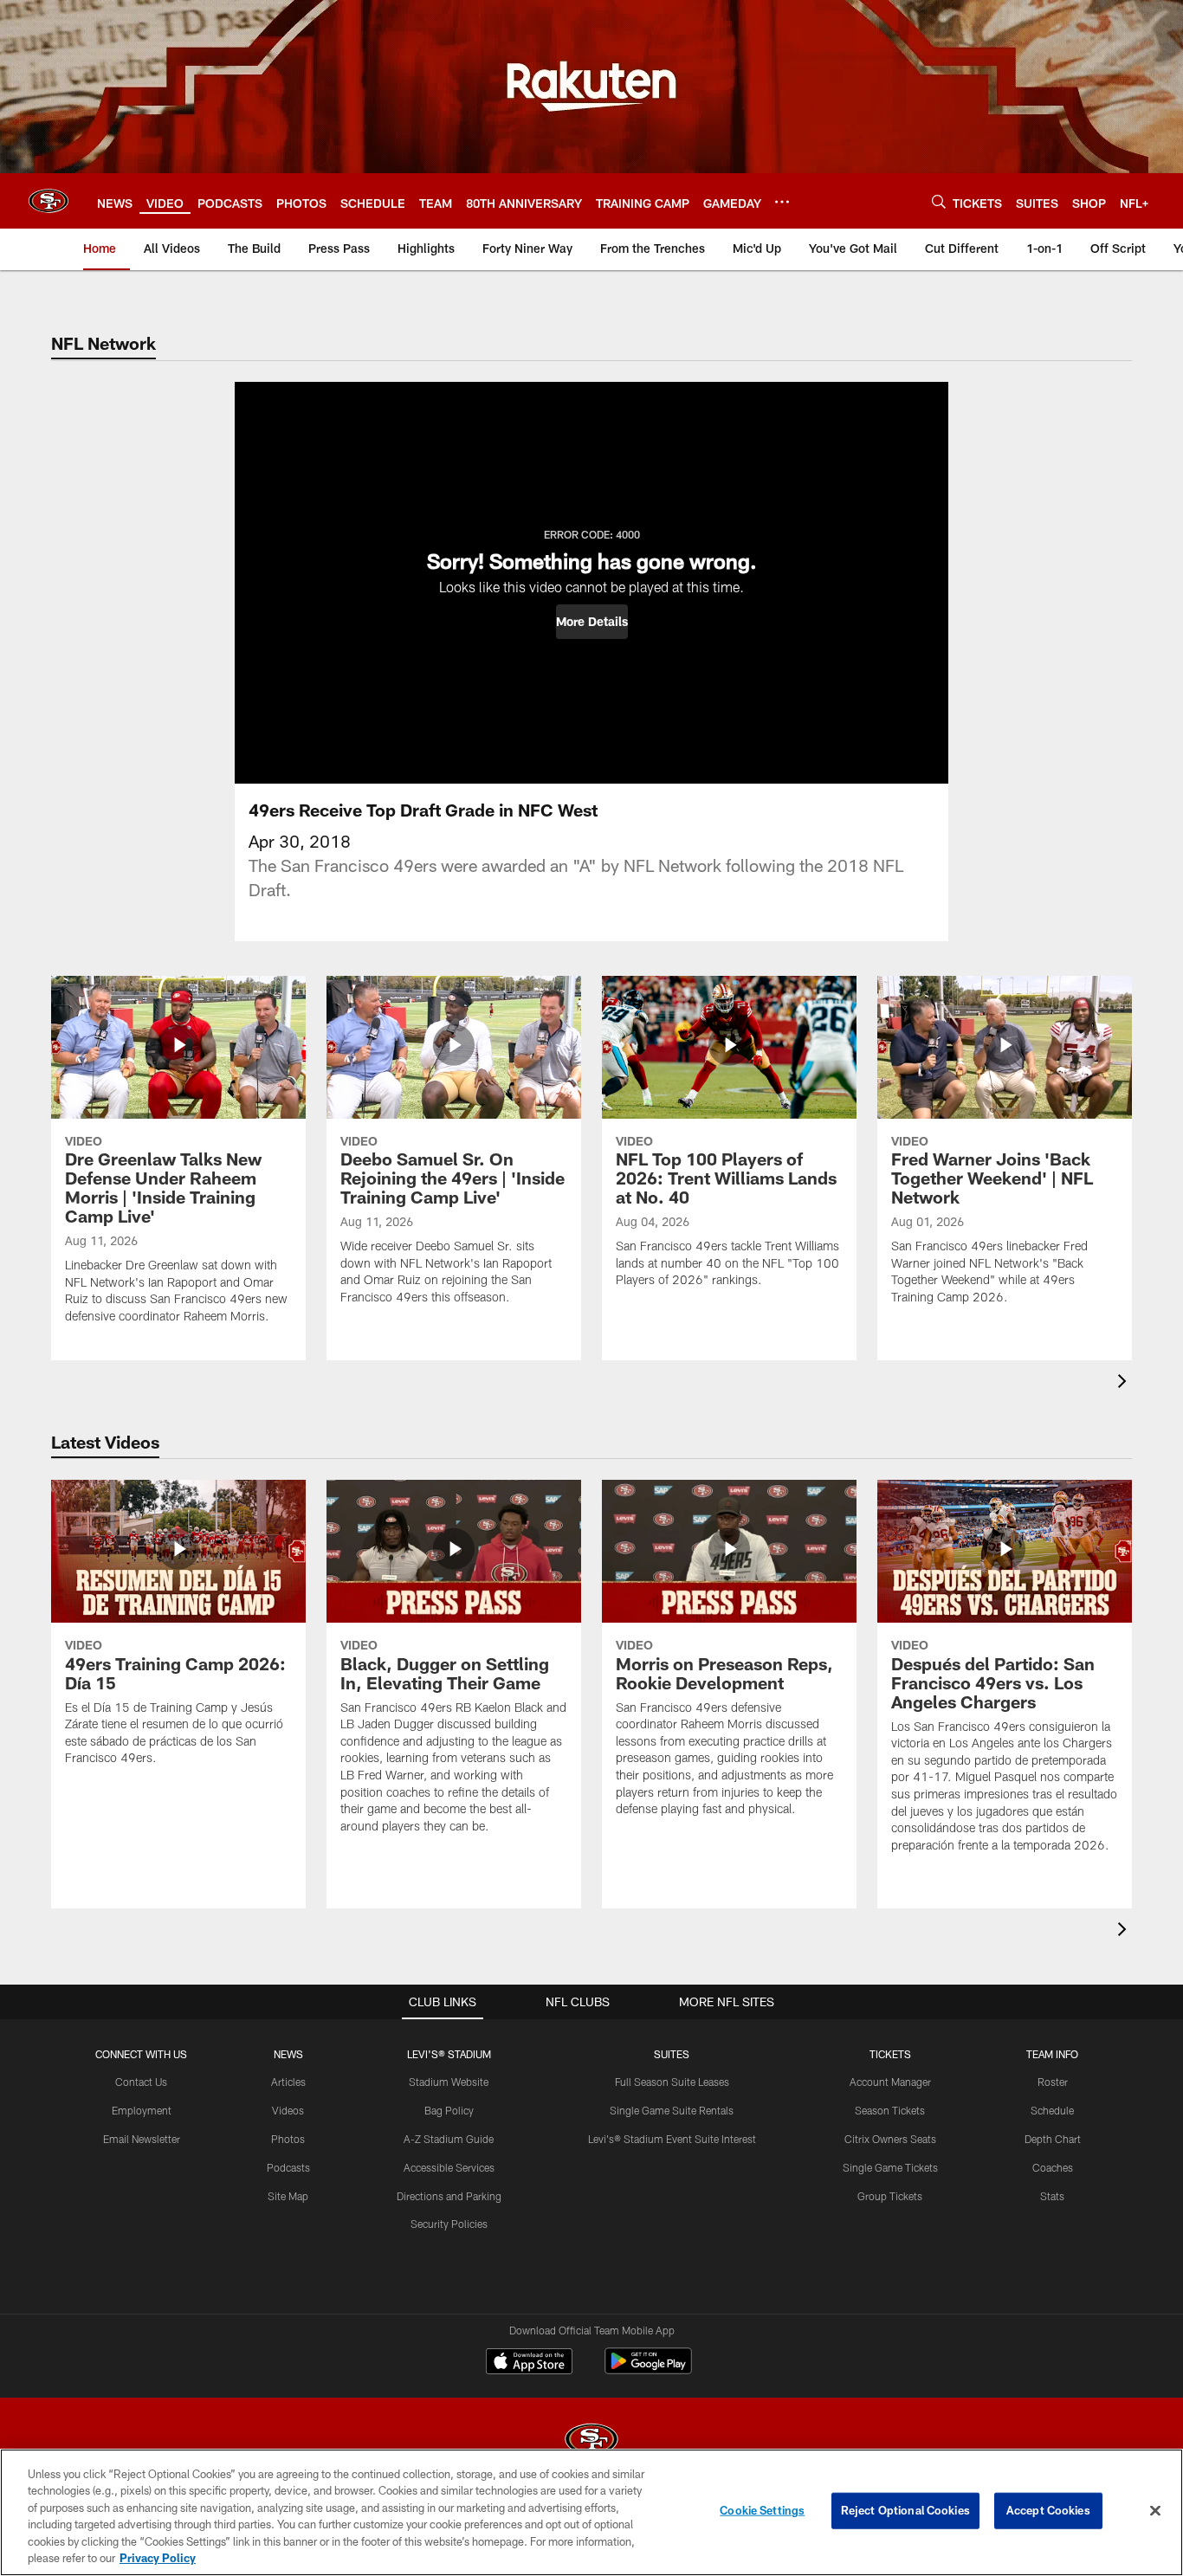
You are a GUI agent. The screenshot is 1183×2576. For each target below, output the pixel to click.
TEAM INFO (1052, 2054)
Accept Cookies (1048, 2510)
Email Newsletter (142, 2139)
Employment (142, 2110)
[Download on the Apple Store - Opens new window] (529, 2363)
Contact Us (141, 2082)
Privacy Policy (158, 2558)
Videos (288, 2110)
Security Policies (449, 2224)
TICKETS (890, 2054)
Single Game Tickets (890, 2167)
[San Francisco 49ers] (591, 2441)
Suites (672, 2054)
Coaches (1053, 2167)
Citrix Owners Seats (890, 2139)
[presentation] (1125, 1383)
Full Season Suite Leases (672, 2082)
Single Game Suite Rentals (672, 2110)
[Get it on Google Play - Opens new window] (648, 2369)
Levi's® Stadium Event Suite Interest (672, 2139)
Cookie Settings (762, 2510)
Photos (288, 2139)
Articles (288, 2082)
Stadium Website (449, 2082)
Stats (1052, 2196)
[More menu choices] (782, 202)
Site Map (288, 2196)
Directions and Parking (449, 2196)
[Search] (939, 201)
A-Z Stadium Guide (449, 2139)
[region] (591, 2512)
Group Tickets (890, 2196)
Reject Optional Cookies (905, 2510)
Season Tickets (890, 2110)
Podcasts (288, 2167)
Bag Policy (449, 2110)
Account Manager (890, 2082)
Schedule (1052, 2110)
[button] (592, 622)
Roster (1053, 2082)
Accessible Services (449, 2167)
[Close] (1155, 2511)
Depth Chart (1053, 2139)
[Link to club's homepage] (48, 201)
